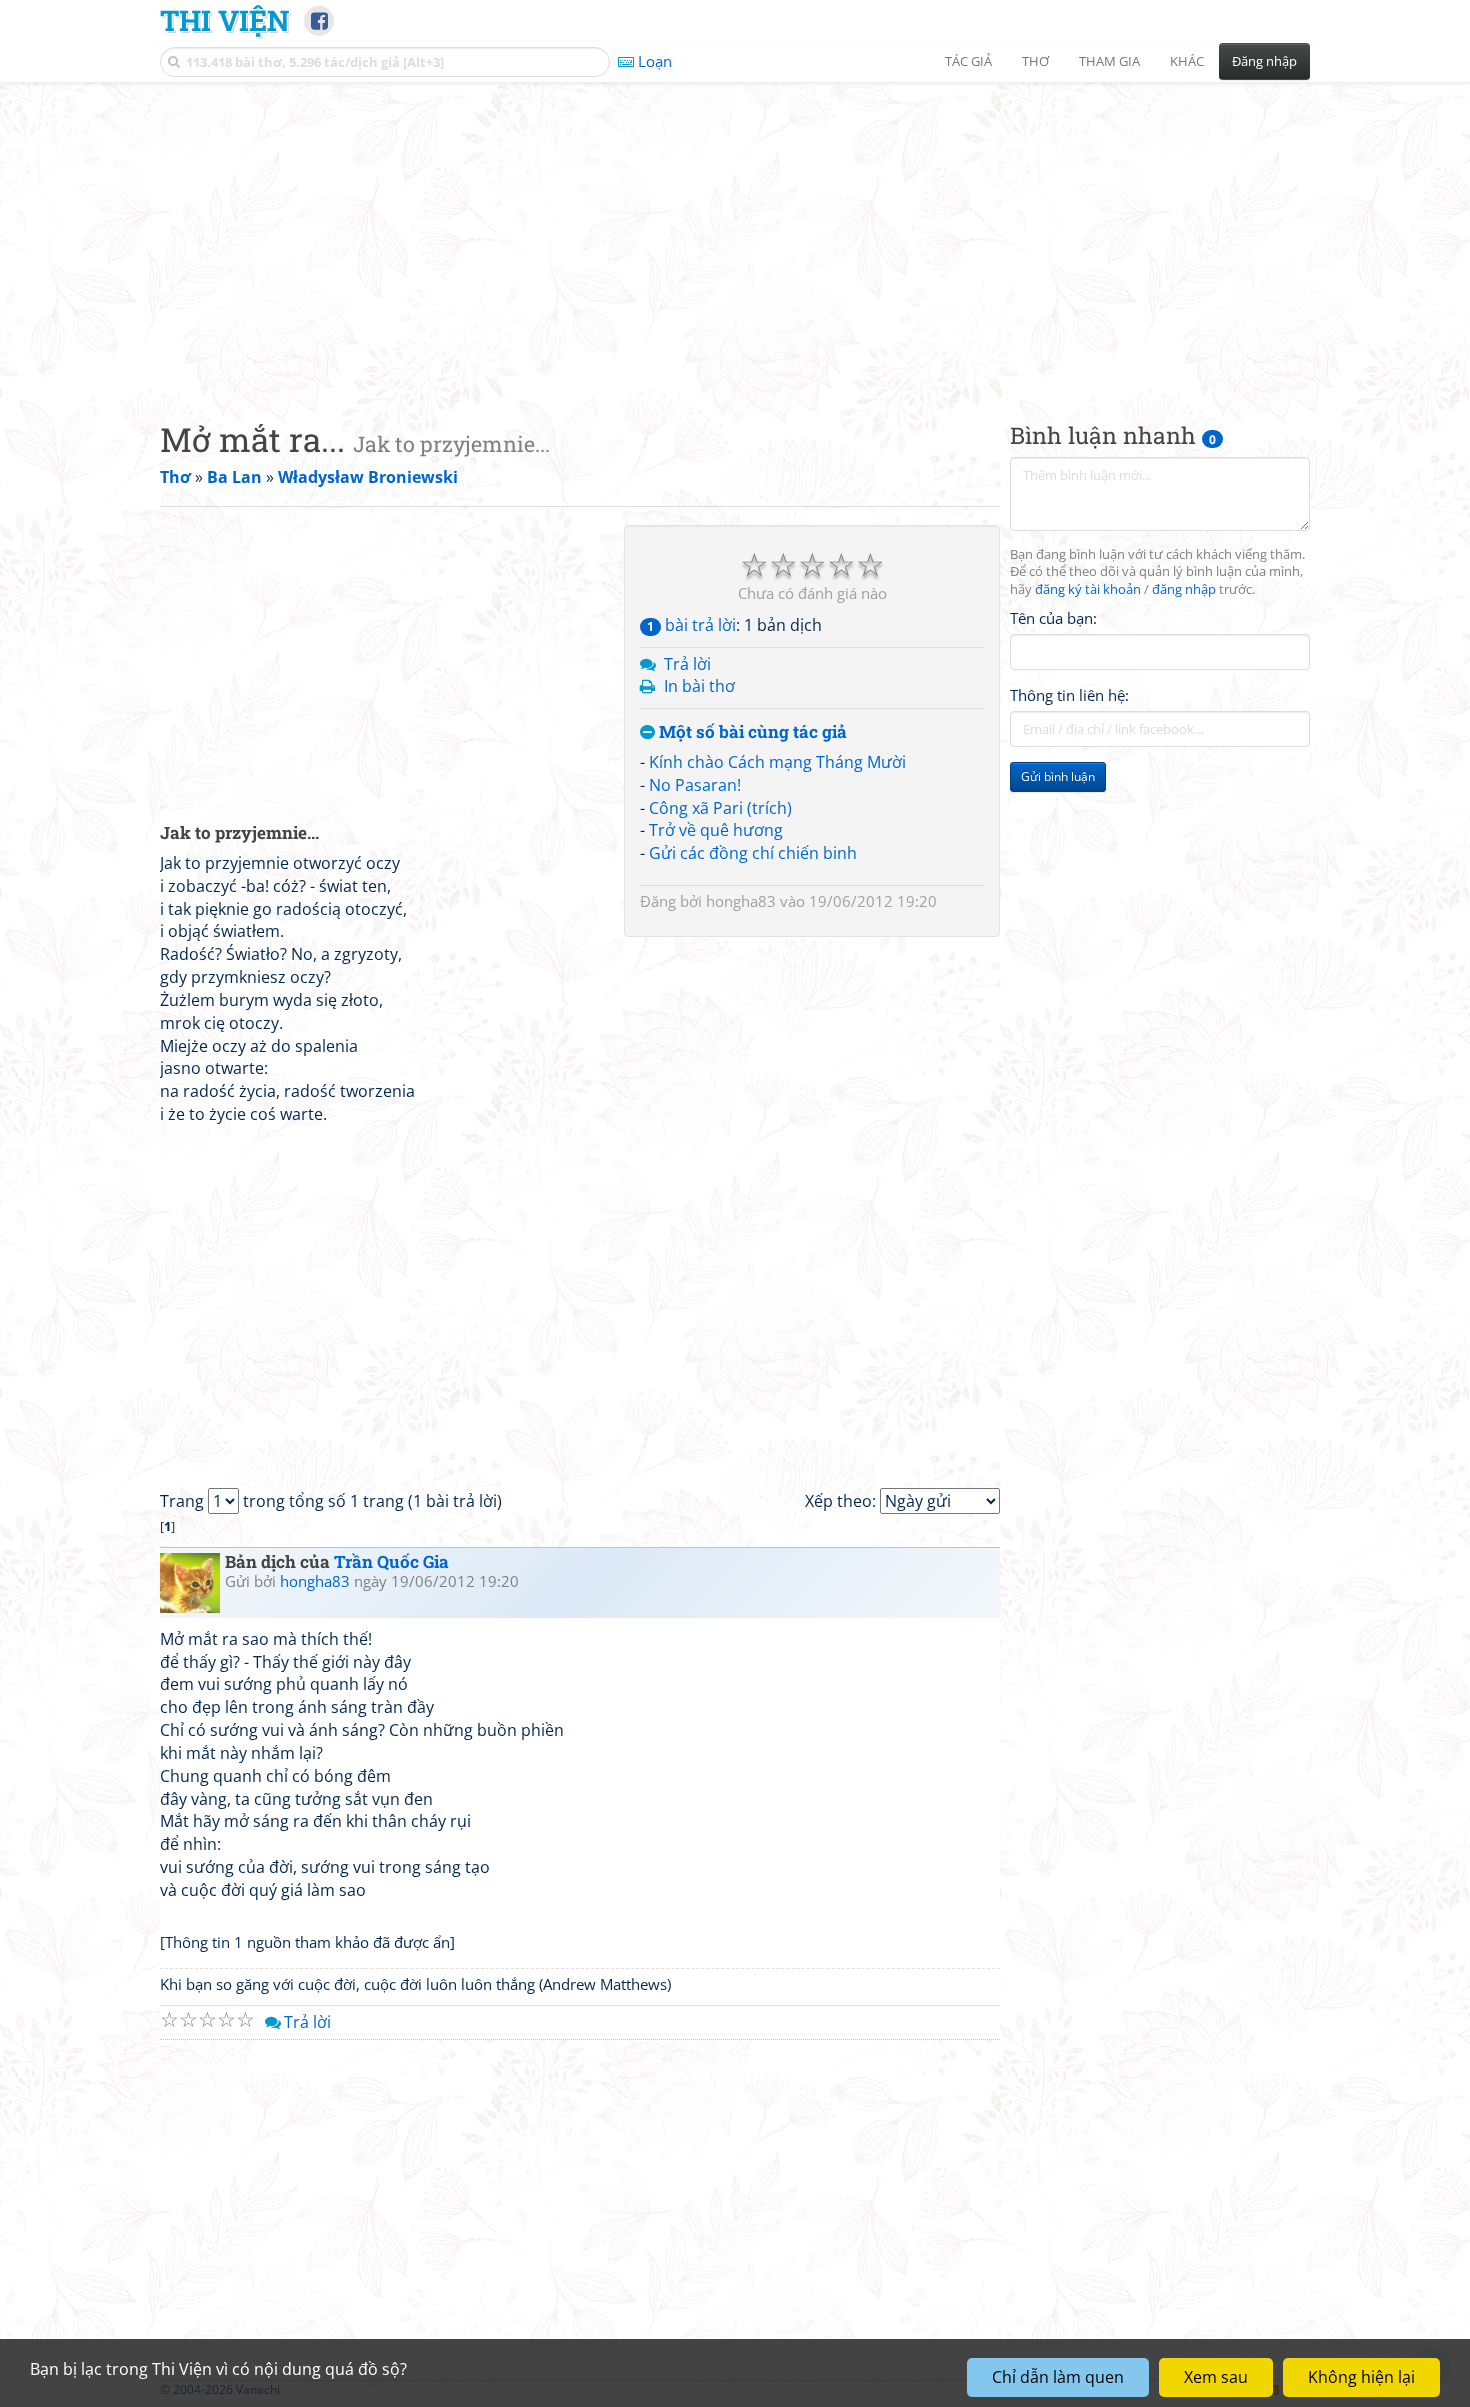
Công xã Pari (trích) (720, 808)
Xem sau (1216, 2377)
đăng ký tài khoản (1088, 590)
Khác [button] (1187, 61)
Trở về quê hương (716, 830)
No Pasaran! (695, 785)
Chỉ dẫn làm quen (1058, 2377)
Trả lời (687, 664)
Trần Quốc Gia (391, 1561)
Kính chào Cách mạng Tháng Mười (777, 762)
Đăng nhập (1264, 61)
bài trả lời (691, 625)
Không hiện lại (1361, 2377)
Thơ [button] (1035, 61)
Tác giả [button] (968, 61)
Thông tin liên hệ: (1069, 696)
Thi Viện (224, 20)
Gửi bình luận (1058, 777)
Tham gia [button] (1109, 61)
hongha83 (741, 901)
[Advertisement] (735, 235)
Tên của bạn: (1053, 619)
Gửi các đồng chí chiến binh (753, 853)
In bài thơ (699, 686)
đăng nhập (1184, 590)
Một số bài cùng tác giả (751, 732)
